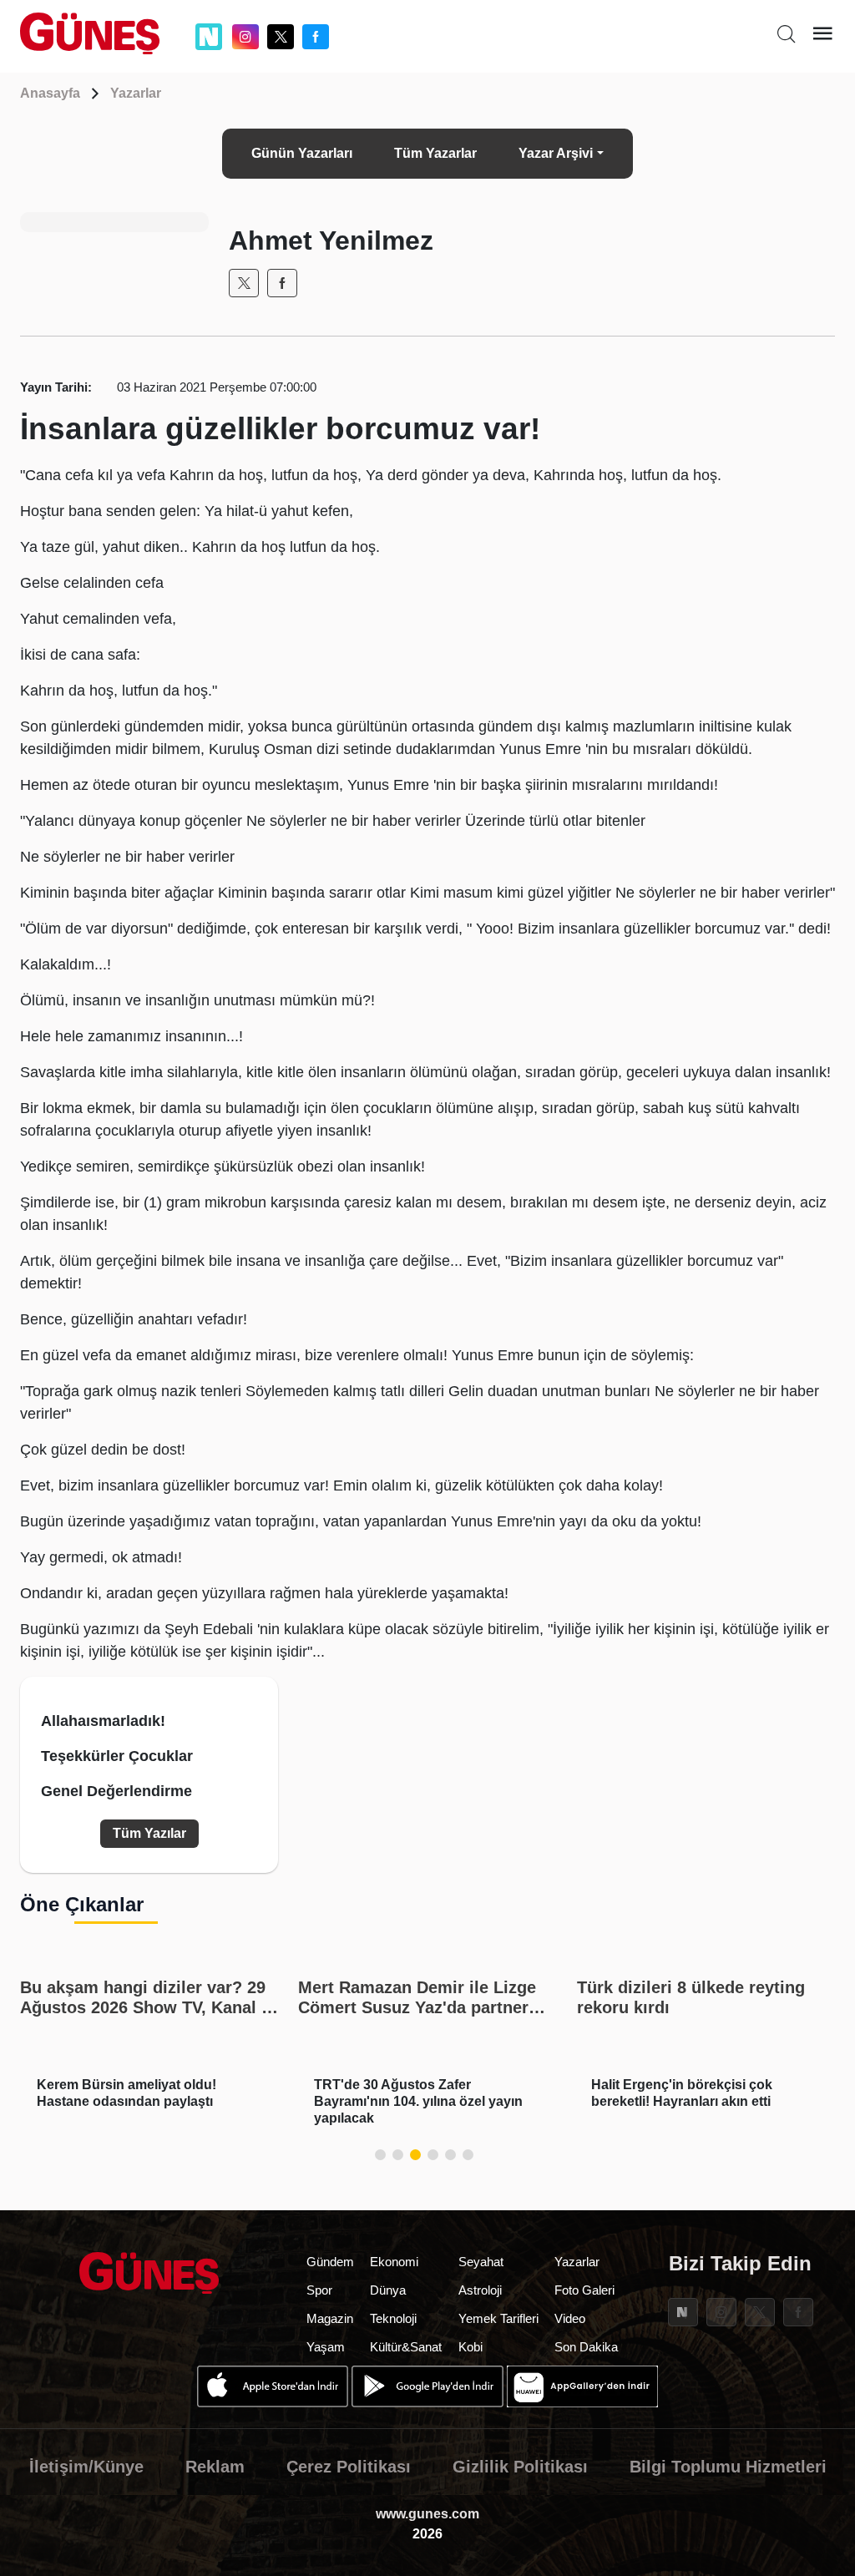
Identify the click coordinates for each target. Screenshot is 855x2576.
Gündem (330, 2262)
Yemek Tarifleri (498, 2318)
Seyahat (481, 2262)
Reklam (215, 2467)
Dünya (388, 2290)
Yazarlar (136, 93)
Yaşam (326, 2347)
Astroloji (480, 2290)
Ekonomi (394, 2262)
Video (570, 2318)
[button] (380, 2155)
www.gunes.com (427, 2514)
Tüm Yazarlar (435, 153)
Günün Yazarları (302, 153)
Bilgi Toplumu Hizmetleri (728, 2467)
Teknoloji (393, 2318)
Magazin (330, 2318)
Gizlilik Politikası (520, 2467)
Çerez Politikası (349, 2467)
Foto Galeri (584, 2290)
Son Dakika (586, 2347)
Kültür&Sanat (406, 2347)
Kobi (471, 2347)
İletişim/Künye (86, 2467)
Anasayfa (50, 93)
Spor (319, 2290)
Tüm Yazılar (149, 1833)
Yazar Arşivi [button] (556, 153)
